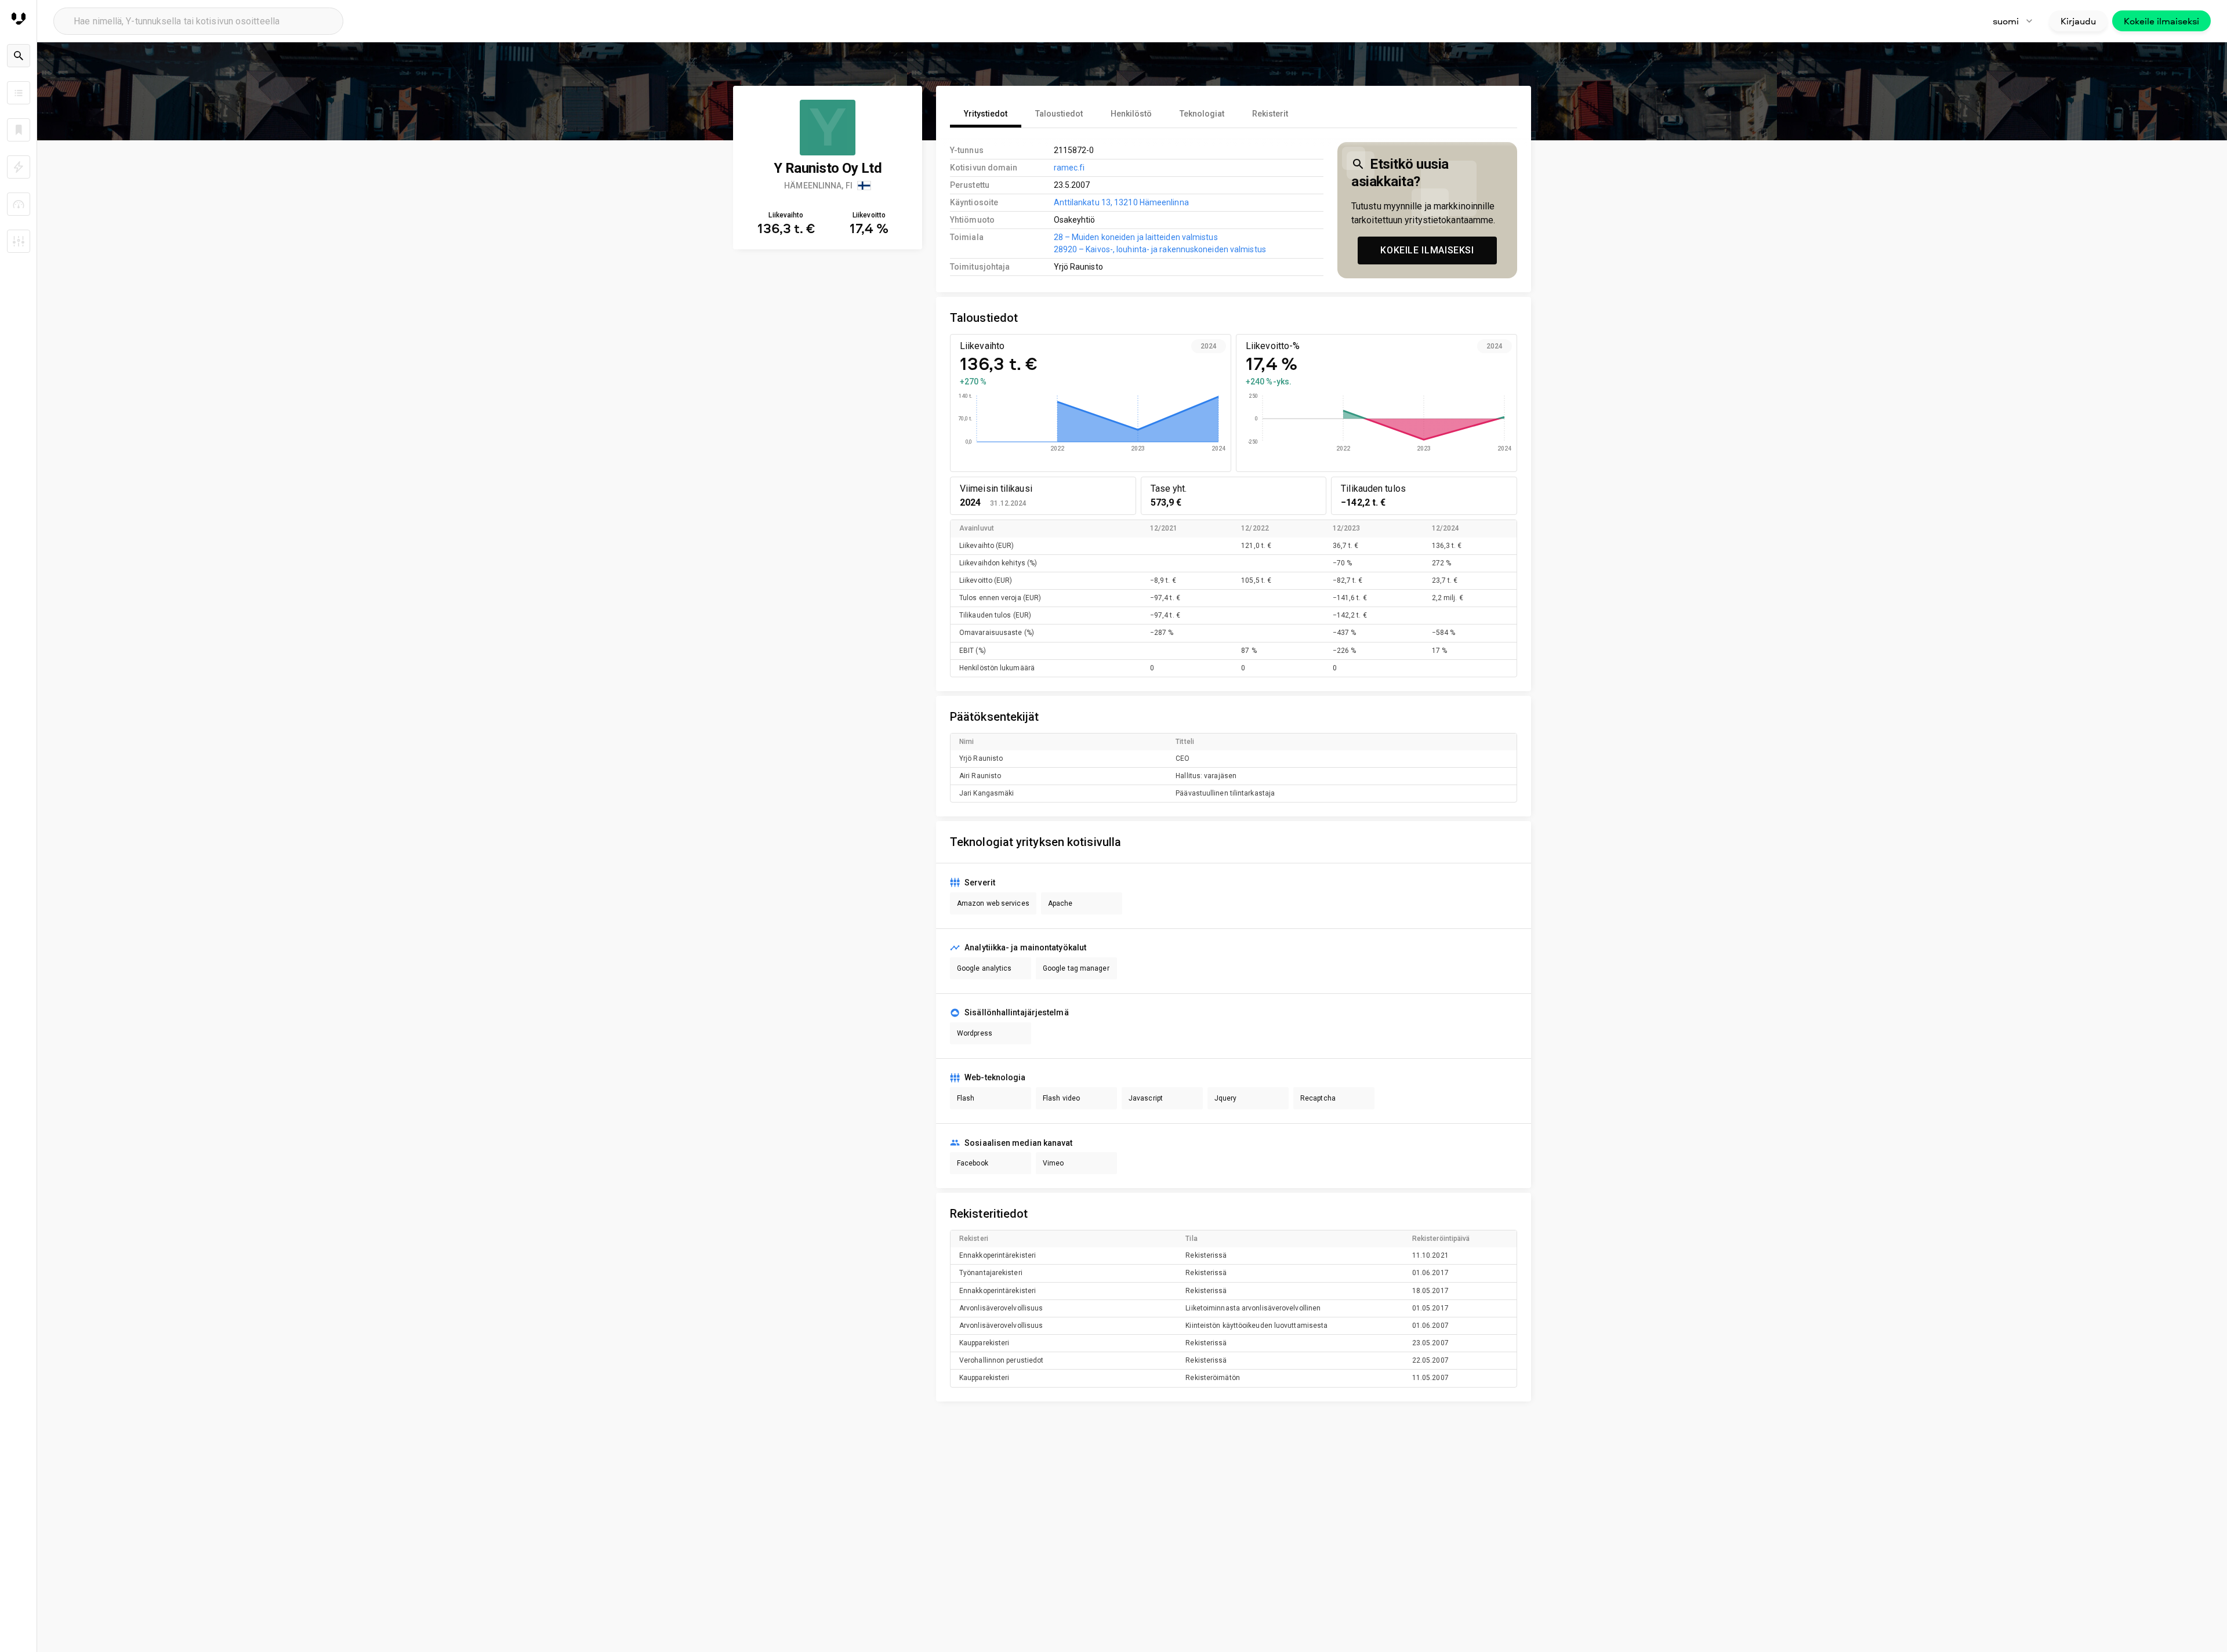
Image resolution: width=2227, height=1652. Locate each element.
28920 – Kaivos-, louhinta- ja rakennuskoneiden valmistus (1160, 249)
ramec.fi (1069, 168)
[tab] (986, 114)
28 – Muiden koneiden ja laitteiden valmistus (1136, 237)
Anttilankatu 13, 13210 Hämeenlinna (1121, 202)
